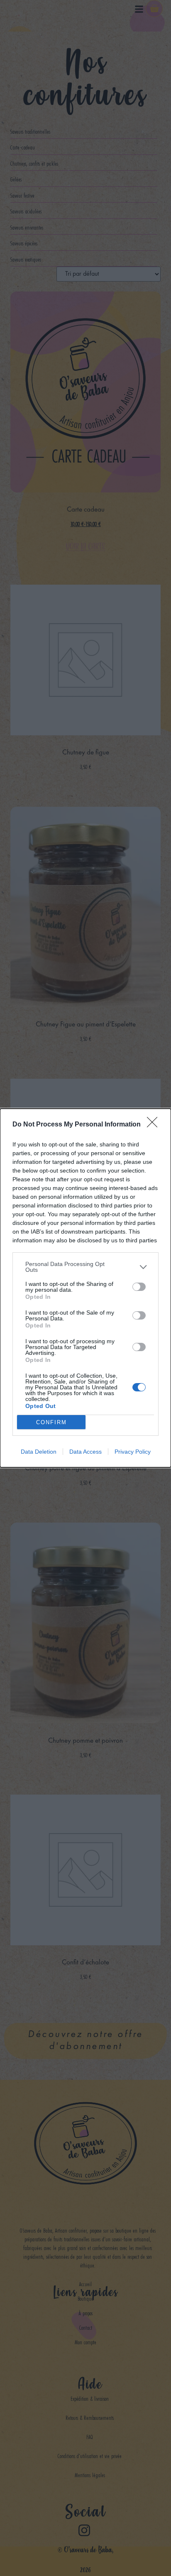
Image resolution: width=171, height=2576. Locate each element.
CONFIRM (51, 1422)
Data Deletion (39, 1452)
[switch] (139, 1287)
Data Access (85, 1452)
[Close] (155, 1125)
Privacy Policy (133, 1452)
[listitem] (85, 1267)
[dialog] (85, 1288)
